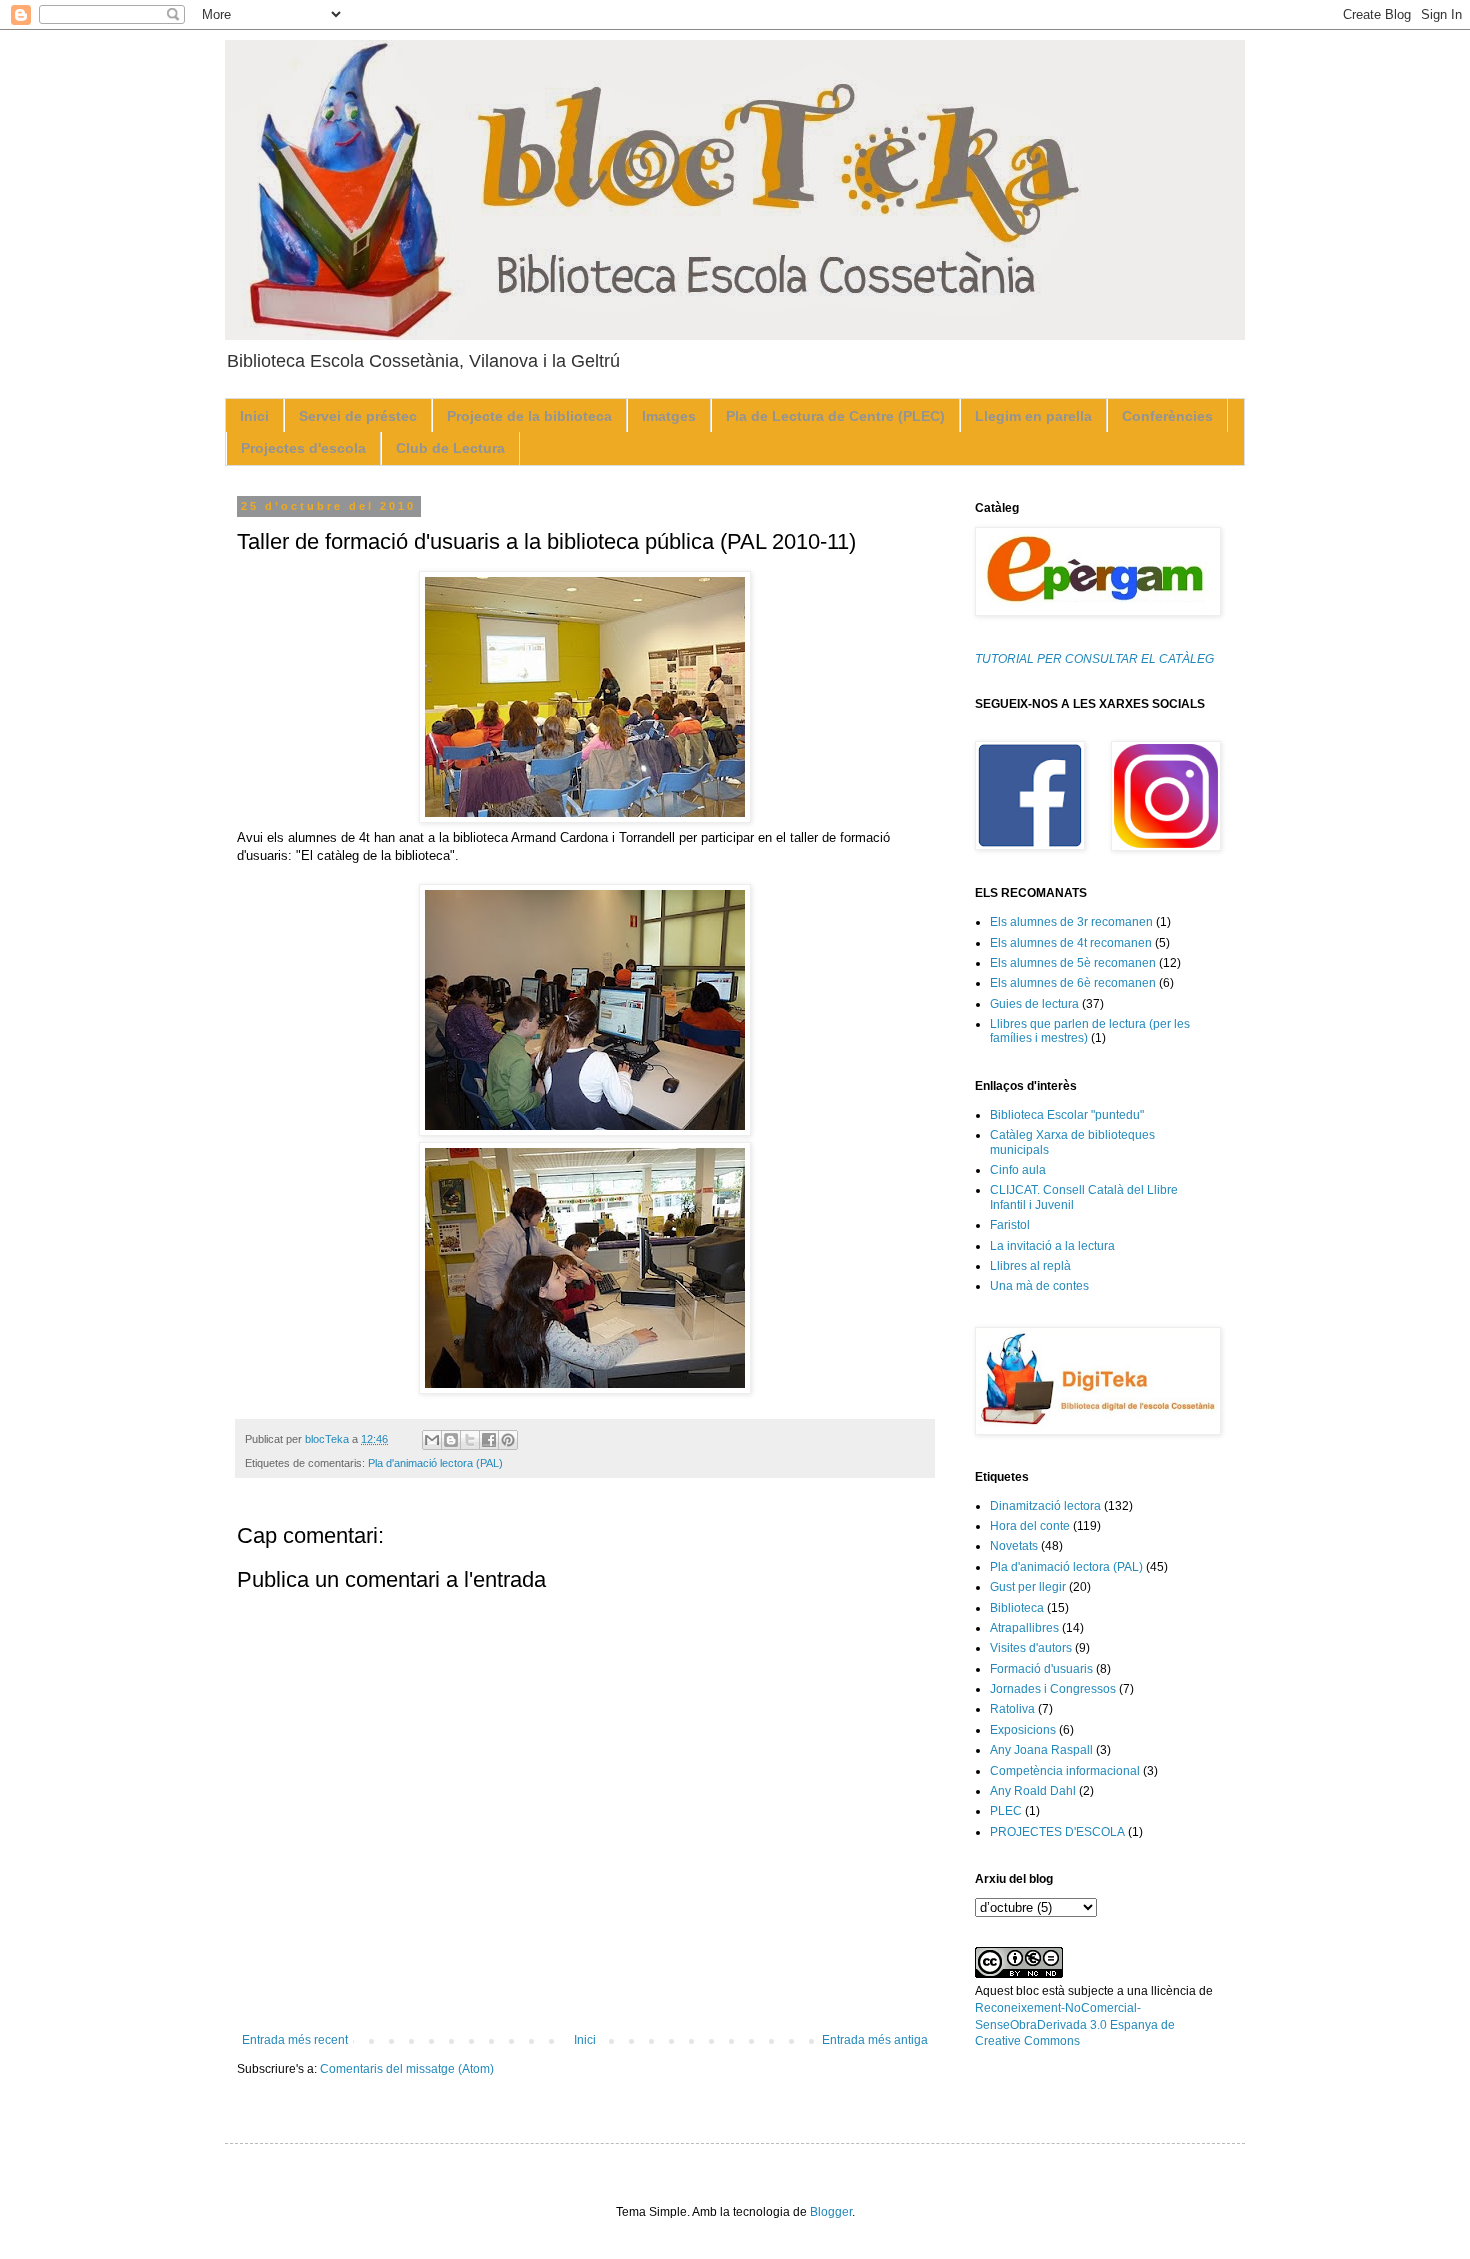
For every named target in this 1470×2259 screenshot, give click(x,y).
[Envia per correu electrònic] (432, 1440)
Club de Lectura (450, 448)
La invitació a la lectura (1052, 1246)
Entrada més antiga (875, 2040)
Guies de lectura (1034, 1004)
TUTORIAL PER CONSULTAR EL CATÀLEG (1094, 659)
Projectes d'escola (303, 448)
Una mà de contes (1039, 1286)
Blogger (831, 2212)
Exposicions (1023, 1730)
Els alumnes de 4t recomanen (1071, 943)
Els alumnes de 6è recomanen (1073, 983)
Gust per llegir (1028, 1587)
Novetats (1014, 1546)
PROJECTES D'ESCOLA (1057, 1832)
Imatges (669, 416)
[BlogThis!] (451, 1440)
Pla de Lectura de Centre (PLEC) (835, 416)
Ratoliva (1012, 1709)
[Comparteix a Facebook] (489, 1440)
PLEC (1006, 1811)
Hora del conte (1030, 1526)
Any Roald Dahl (1033, 1791)
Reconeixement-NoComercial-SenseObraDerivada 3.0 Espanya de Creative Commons (1075, 2025)
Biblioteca (1017, 1608)
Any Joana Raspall (1041, 1750)
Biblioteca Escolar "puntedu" (1067, 1115)
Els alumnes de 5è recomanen (1073, 963)
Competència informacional (1065, 1771)
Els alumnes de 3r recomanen (1071, 922)
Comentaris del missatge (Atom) (407, 2069)
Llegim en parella (1033, 416)
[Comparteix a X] (470, 1440)
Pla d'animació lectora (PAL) (435, 1463)
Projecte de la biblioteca (529, 416)
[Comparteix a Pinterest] (508, 1440)
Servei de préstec (358, 416)
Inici (254, 416)
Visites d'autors (1031, 1648)
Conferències (1167, 416)
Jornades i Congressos (1053, 1689)
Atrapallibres (1024, 1628)
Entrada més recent (295, 2040)
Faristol (1010, 1225)
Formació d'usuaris (1041, 1669)
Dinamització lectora (1045, 1506)
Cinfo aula (1018, 1170)
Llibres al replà (1030, 1266)
